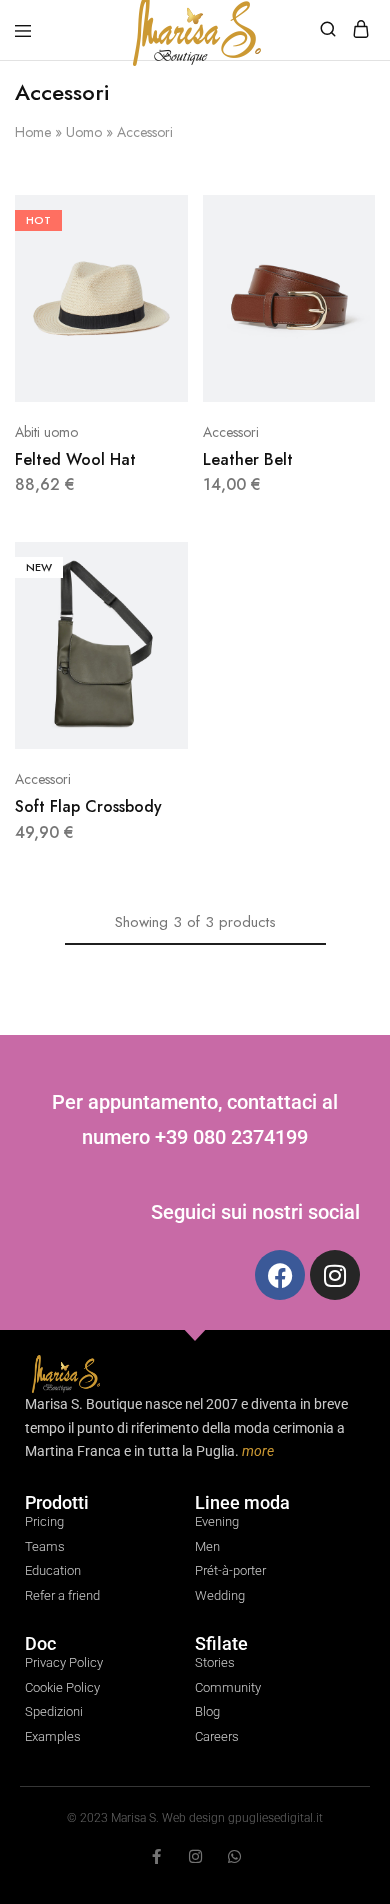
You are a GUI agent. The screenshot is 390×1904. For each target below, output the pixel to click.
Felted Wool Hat (75, 459)
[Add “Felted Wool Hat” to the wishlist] (151, 292)
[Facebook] (280, 1275)
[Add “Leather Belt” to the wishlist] (338, 292)
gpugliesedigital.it (275, 1818)
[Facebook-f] (156, 1856)
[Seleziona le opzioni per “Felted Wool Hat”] (151, 218)
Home (33, 132)
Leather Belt (248, 459)
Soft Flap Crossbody (88, 806)
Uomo (84, 132)
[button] (338, 218)
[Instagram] (335, 1275)
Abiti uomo (46, 432)
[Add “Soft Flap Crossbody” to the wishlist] (151, 639)
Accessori (231, 432)
